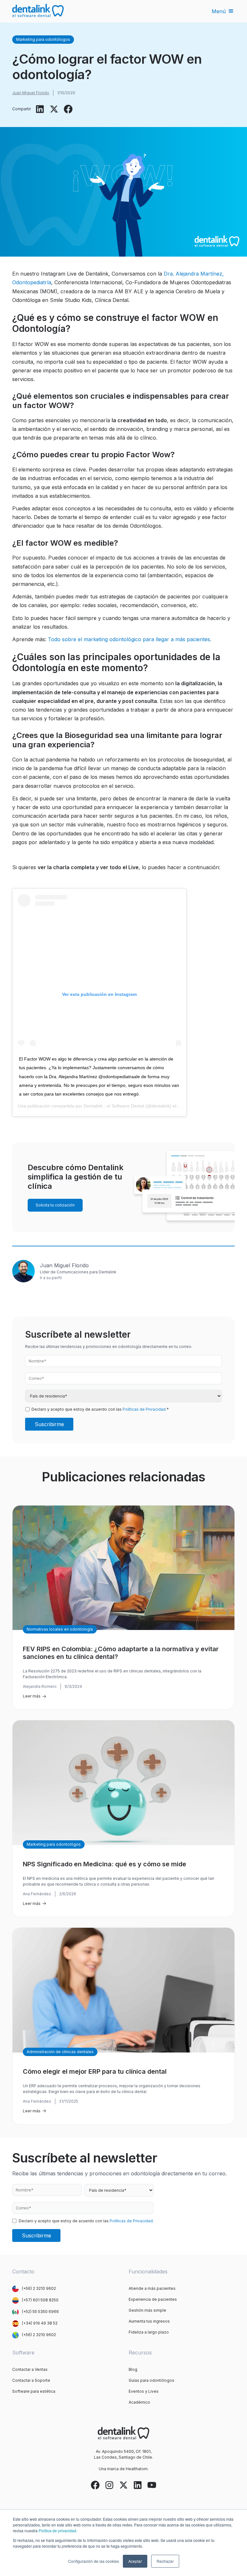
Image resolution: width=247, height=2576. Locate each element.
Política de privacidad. (58, 2530)
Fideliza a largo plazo (149, 2332)
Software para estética (34, 2391)
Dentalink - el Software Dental (114, 1106)
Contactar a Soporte (31, 2380)
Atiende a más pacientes (152, 2288)
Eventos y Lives (144, 2391)
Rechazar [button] (165, 2561)
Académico (139, 2402)
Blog (133, 2369)
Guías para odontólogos (151, 2380)
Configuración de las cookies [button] (94, 2561)
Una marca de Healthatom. (124, 2469)
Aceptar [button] (135, 2561)
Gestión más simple (147, 2310)
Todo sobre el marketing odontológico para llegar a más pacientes (129, 639)
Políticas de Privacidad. (145, 1409)
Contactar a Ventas (30, 2369)
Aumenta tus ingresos (149, 2321)
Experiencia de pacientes (153, 2299)
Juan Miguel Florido (31, 93)
